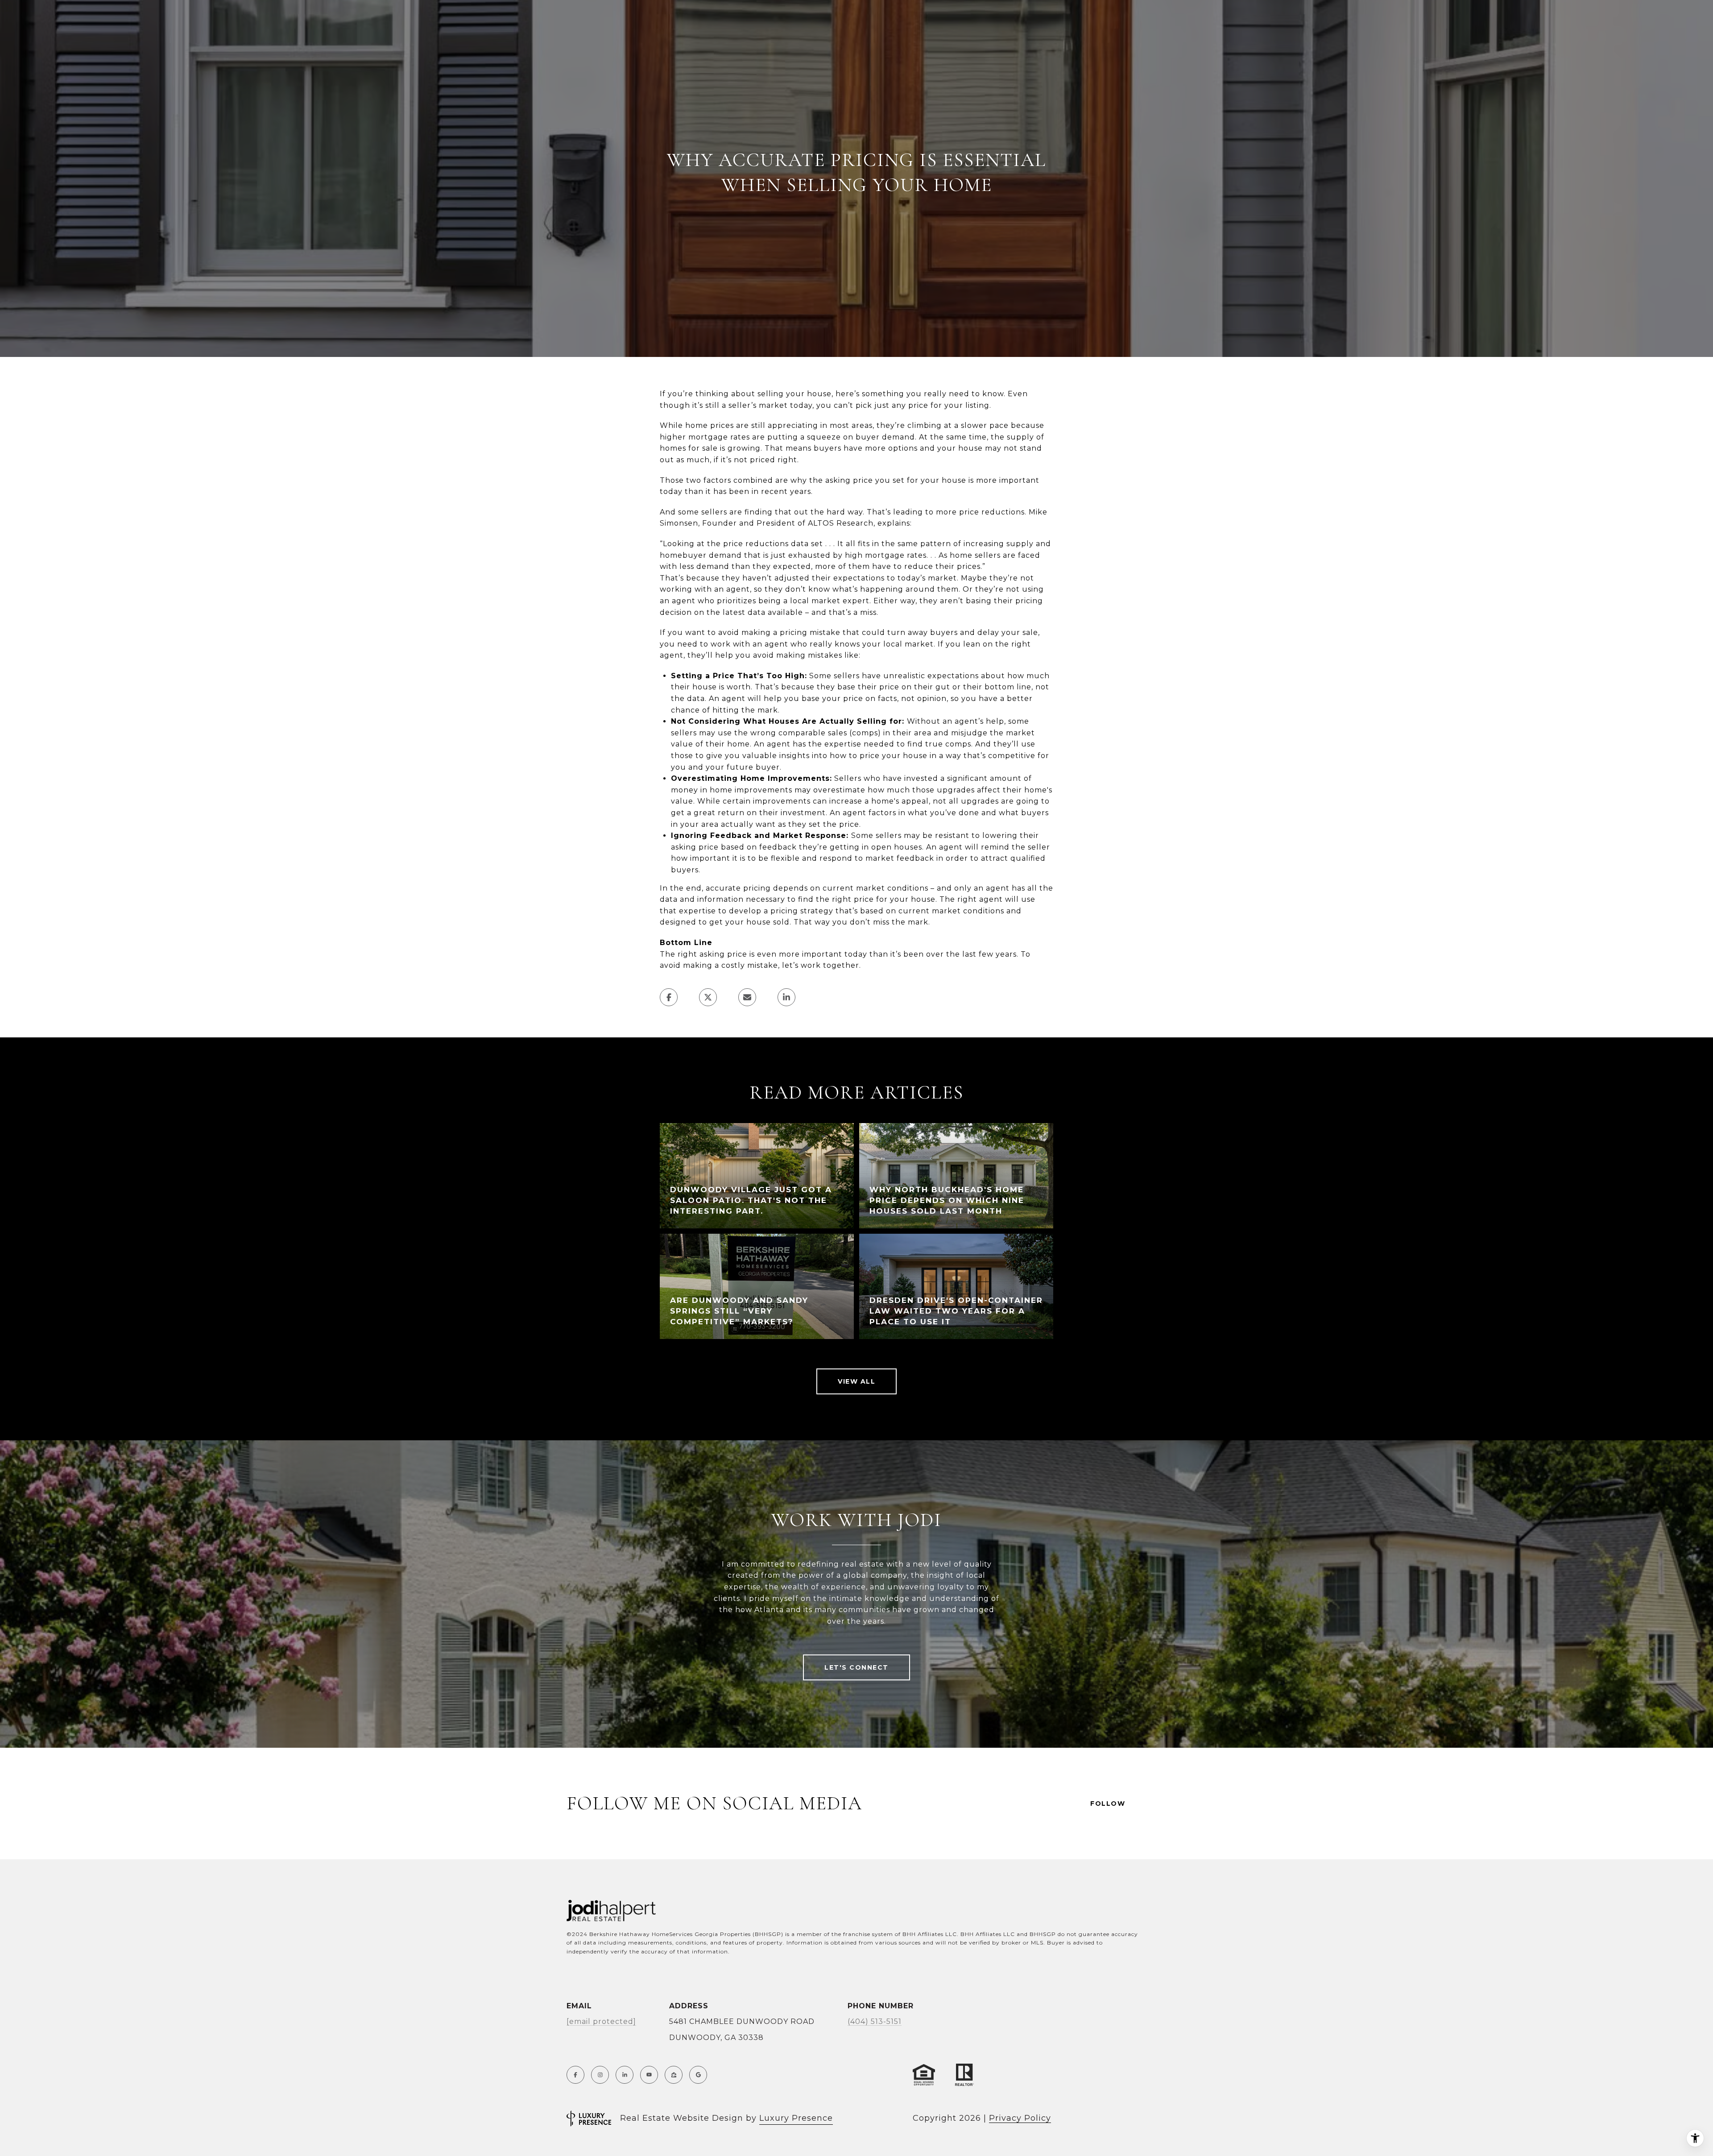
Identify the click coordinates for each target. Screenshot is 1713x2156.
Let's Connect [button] (856, 1667)
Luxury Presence (796, 2118)
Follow (1108, 1804)
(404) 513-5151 (875, 2021)
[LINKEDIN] (625, 2075)
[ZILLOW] (674, 2075)
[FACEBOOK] (575, 2075)
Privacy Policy (1020, 2118)
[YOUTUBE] (649, 2075)
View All (856, 1381)
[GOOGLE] (698, 2075)
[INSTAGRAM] (600, 2075)
